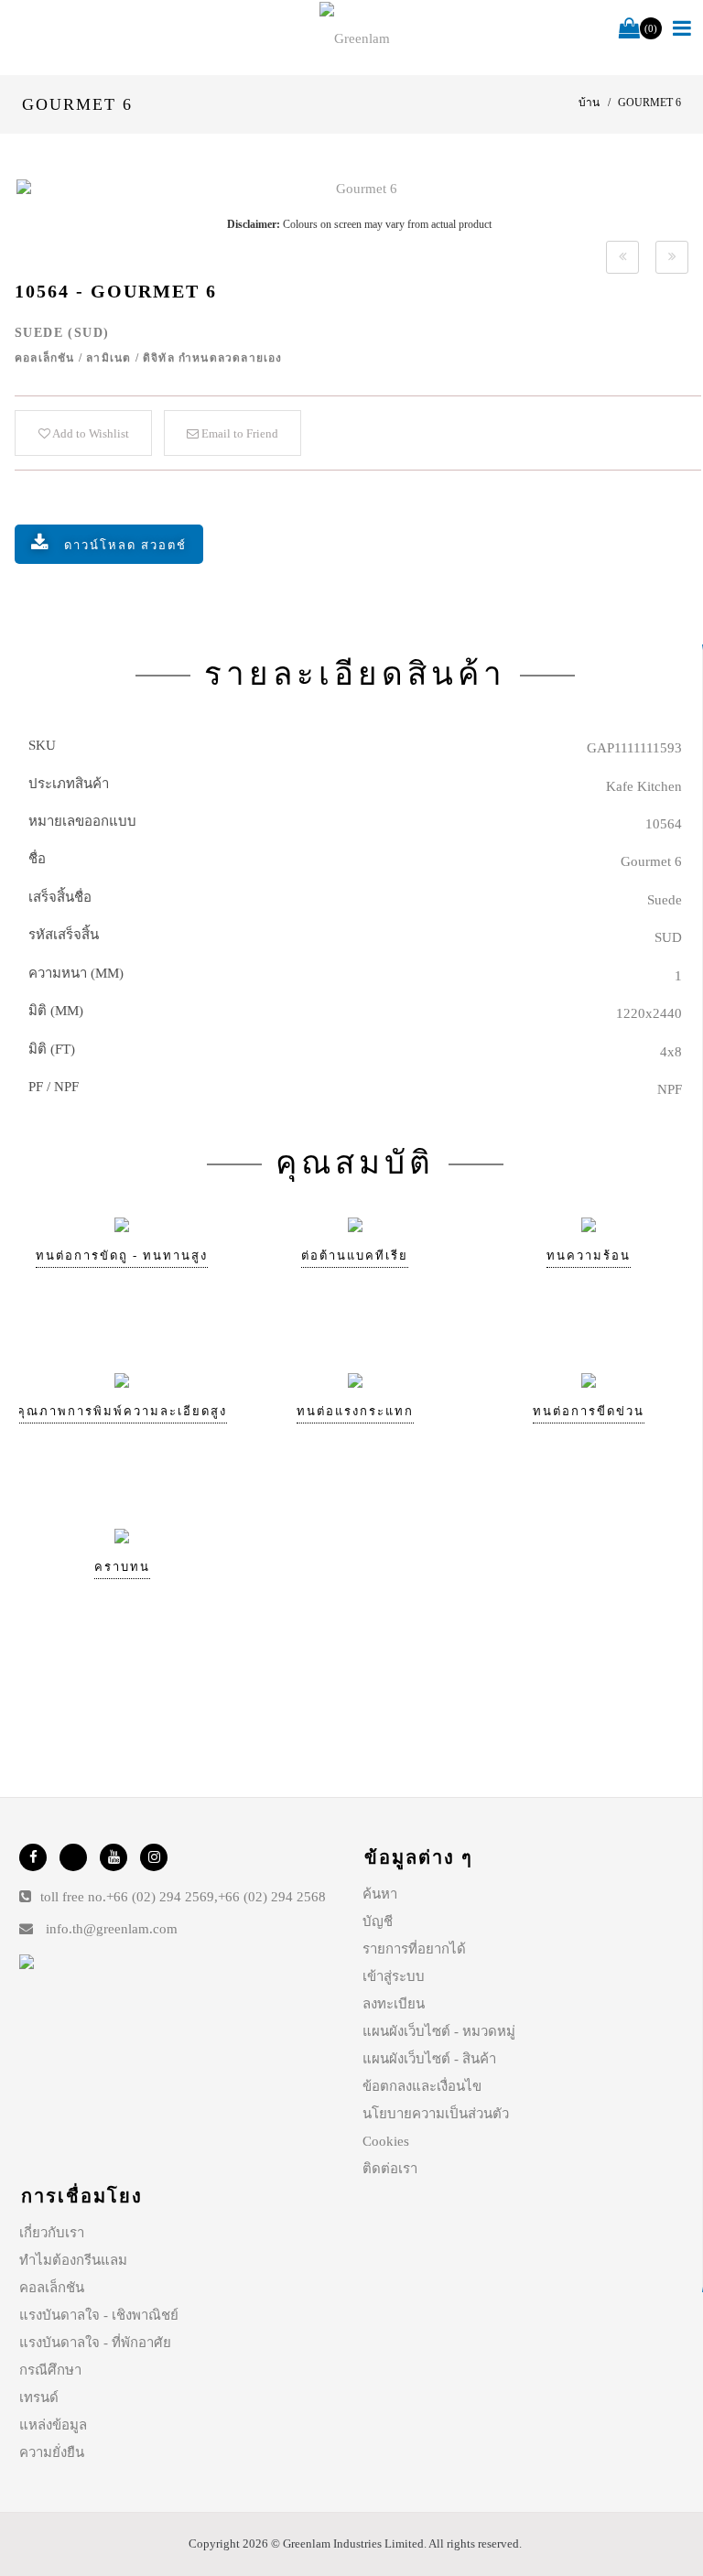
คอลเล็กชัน (52, 2288)
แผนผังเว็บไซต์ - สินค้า (429, 2059)
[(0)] (629, 29)
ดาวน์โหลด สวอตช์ (125, 545)
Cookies (386, 2141)
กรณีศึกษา (50, 2370)
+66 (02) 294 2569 (160, 1897)
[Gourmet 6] (359, 189)
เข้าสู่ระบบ (394, 1976)
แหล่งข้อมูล (53, 2425)
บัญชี (378, 1921)
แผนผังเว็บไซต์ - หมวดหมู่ (439, 2031)
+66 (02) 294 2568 (272, 1897)
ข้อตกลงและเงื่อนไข (422, 2086)
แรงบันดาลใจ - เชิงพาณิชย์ (99, 2315)
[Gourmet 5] (622, 257)
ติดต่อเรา (390, 2169)
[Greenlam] (355, 38)
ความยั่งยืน (52, 2452)
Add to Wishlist (90, 433)
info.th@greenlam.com (112, 1929)
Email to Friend (238, 433)
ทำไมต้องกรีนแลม (73, 2260)
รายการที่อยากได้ (414, 1949)
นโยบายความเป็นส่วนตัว (436, 2114)
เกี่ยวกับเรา (52, 2233)
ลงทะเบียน (394, 2004)
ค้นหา (380, 1894)
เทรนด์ (39, 2397)
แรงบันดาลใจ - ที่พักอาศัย (95, 2343)
